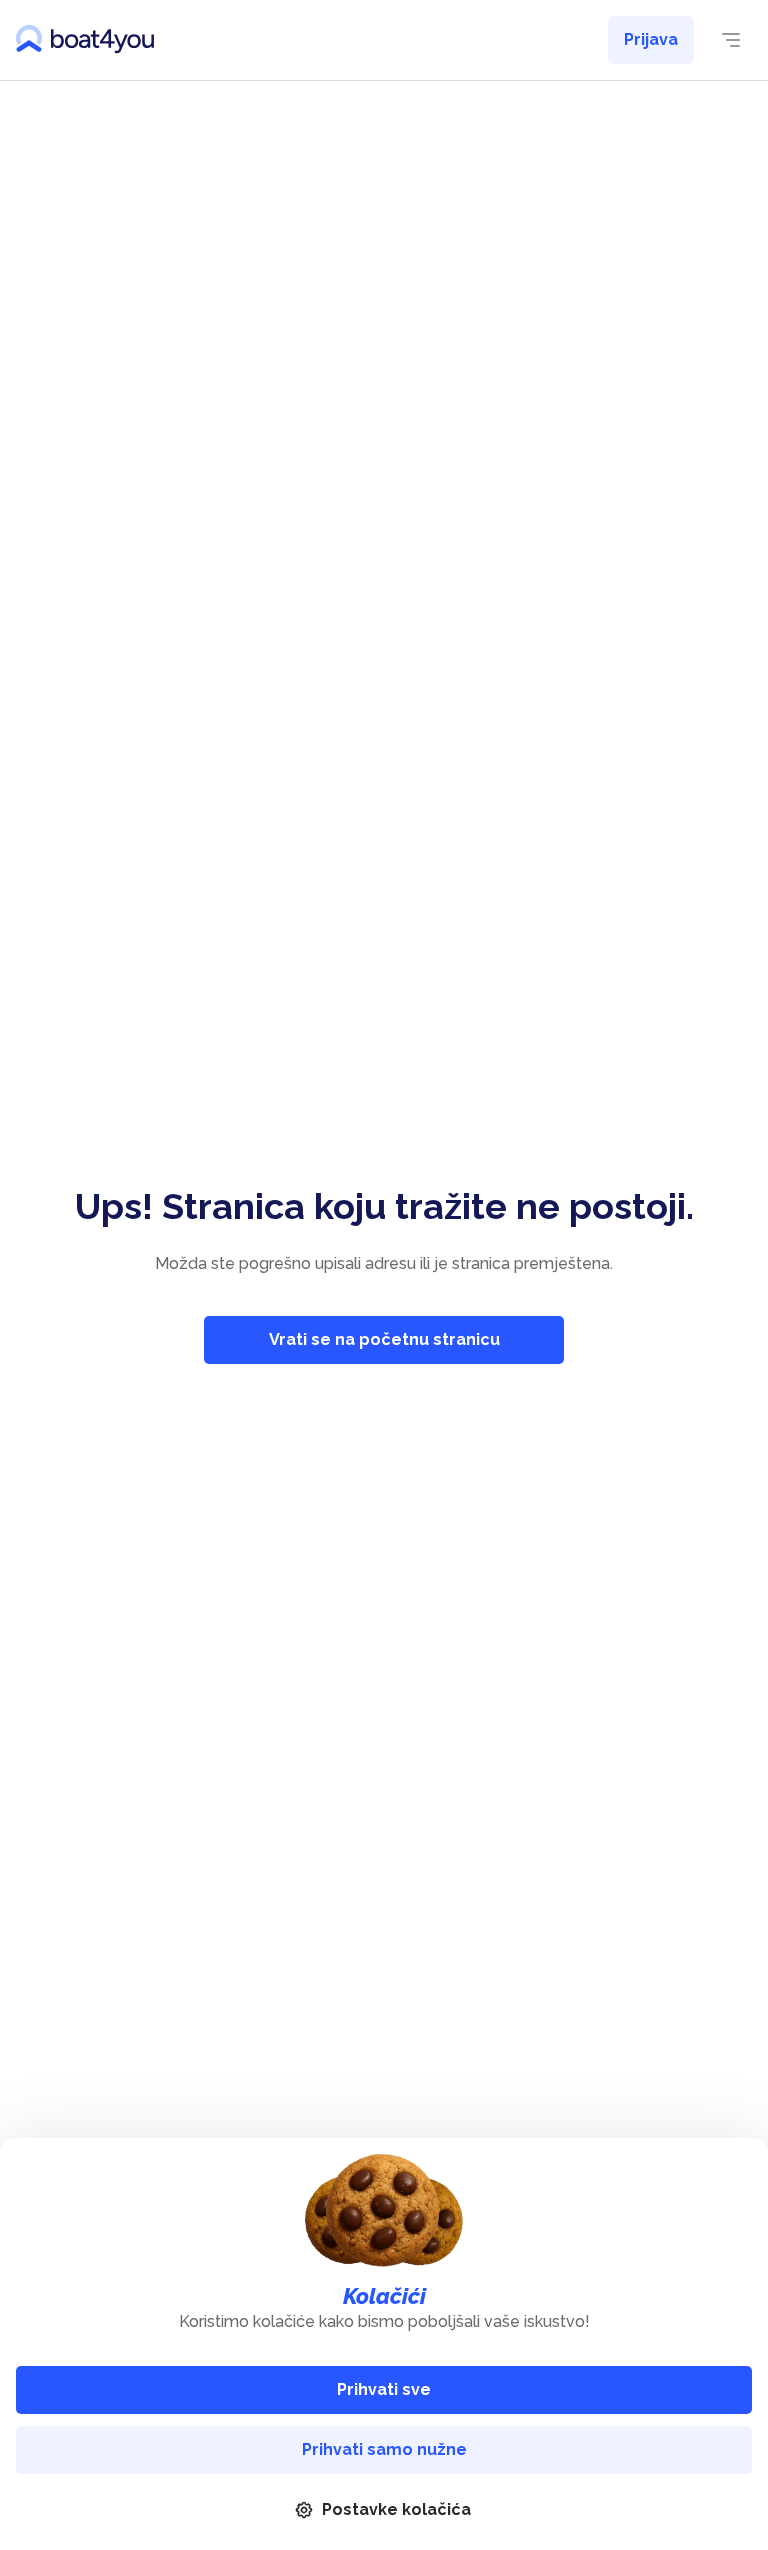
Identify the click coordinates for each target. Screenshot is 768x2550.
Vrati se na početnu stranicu (384, 1339)
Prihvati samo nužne (384, 2449)
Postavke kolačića (396, 2509)
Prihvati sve (384, 2389)
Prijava (651, 39)
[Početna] (85, 40)
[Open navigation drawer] (731, 40)
